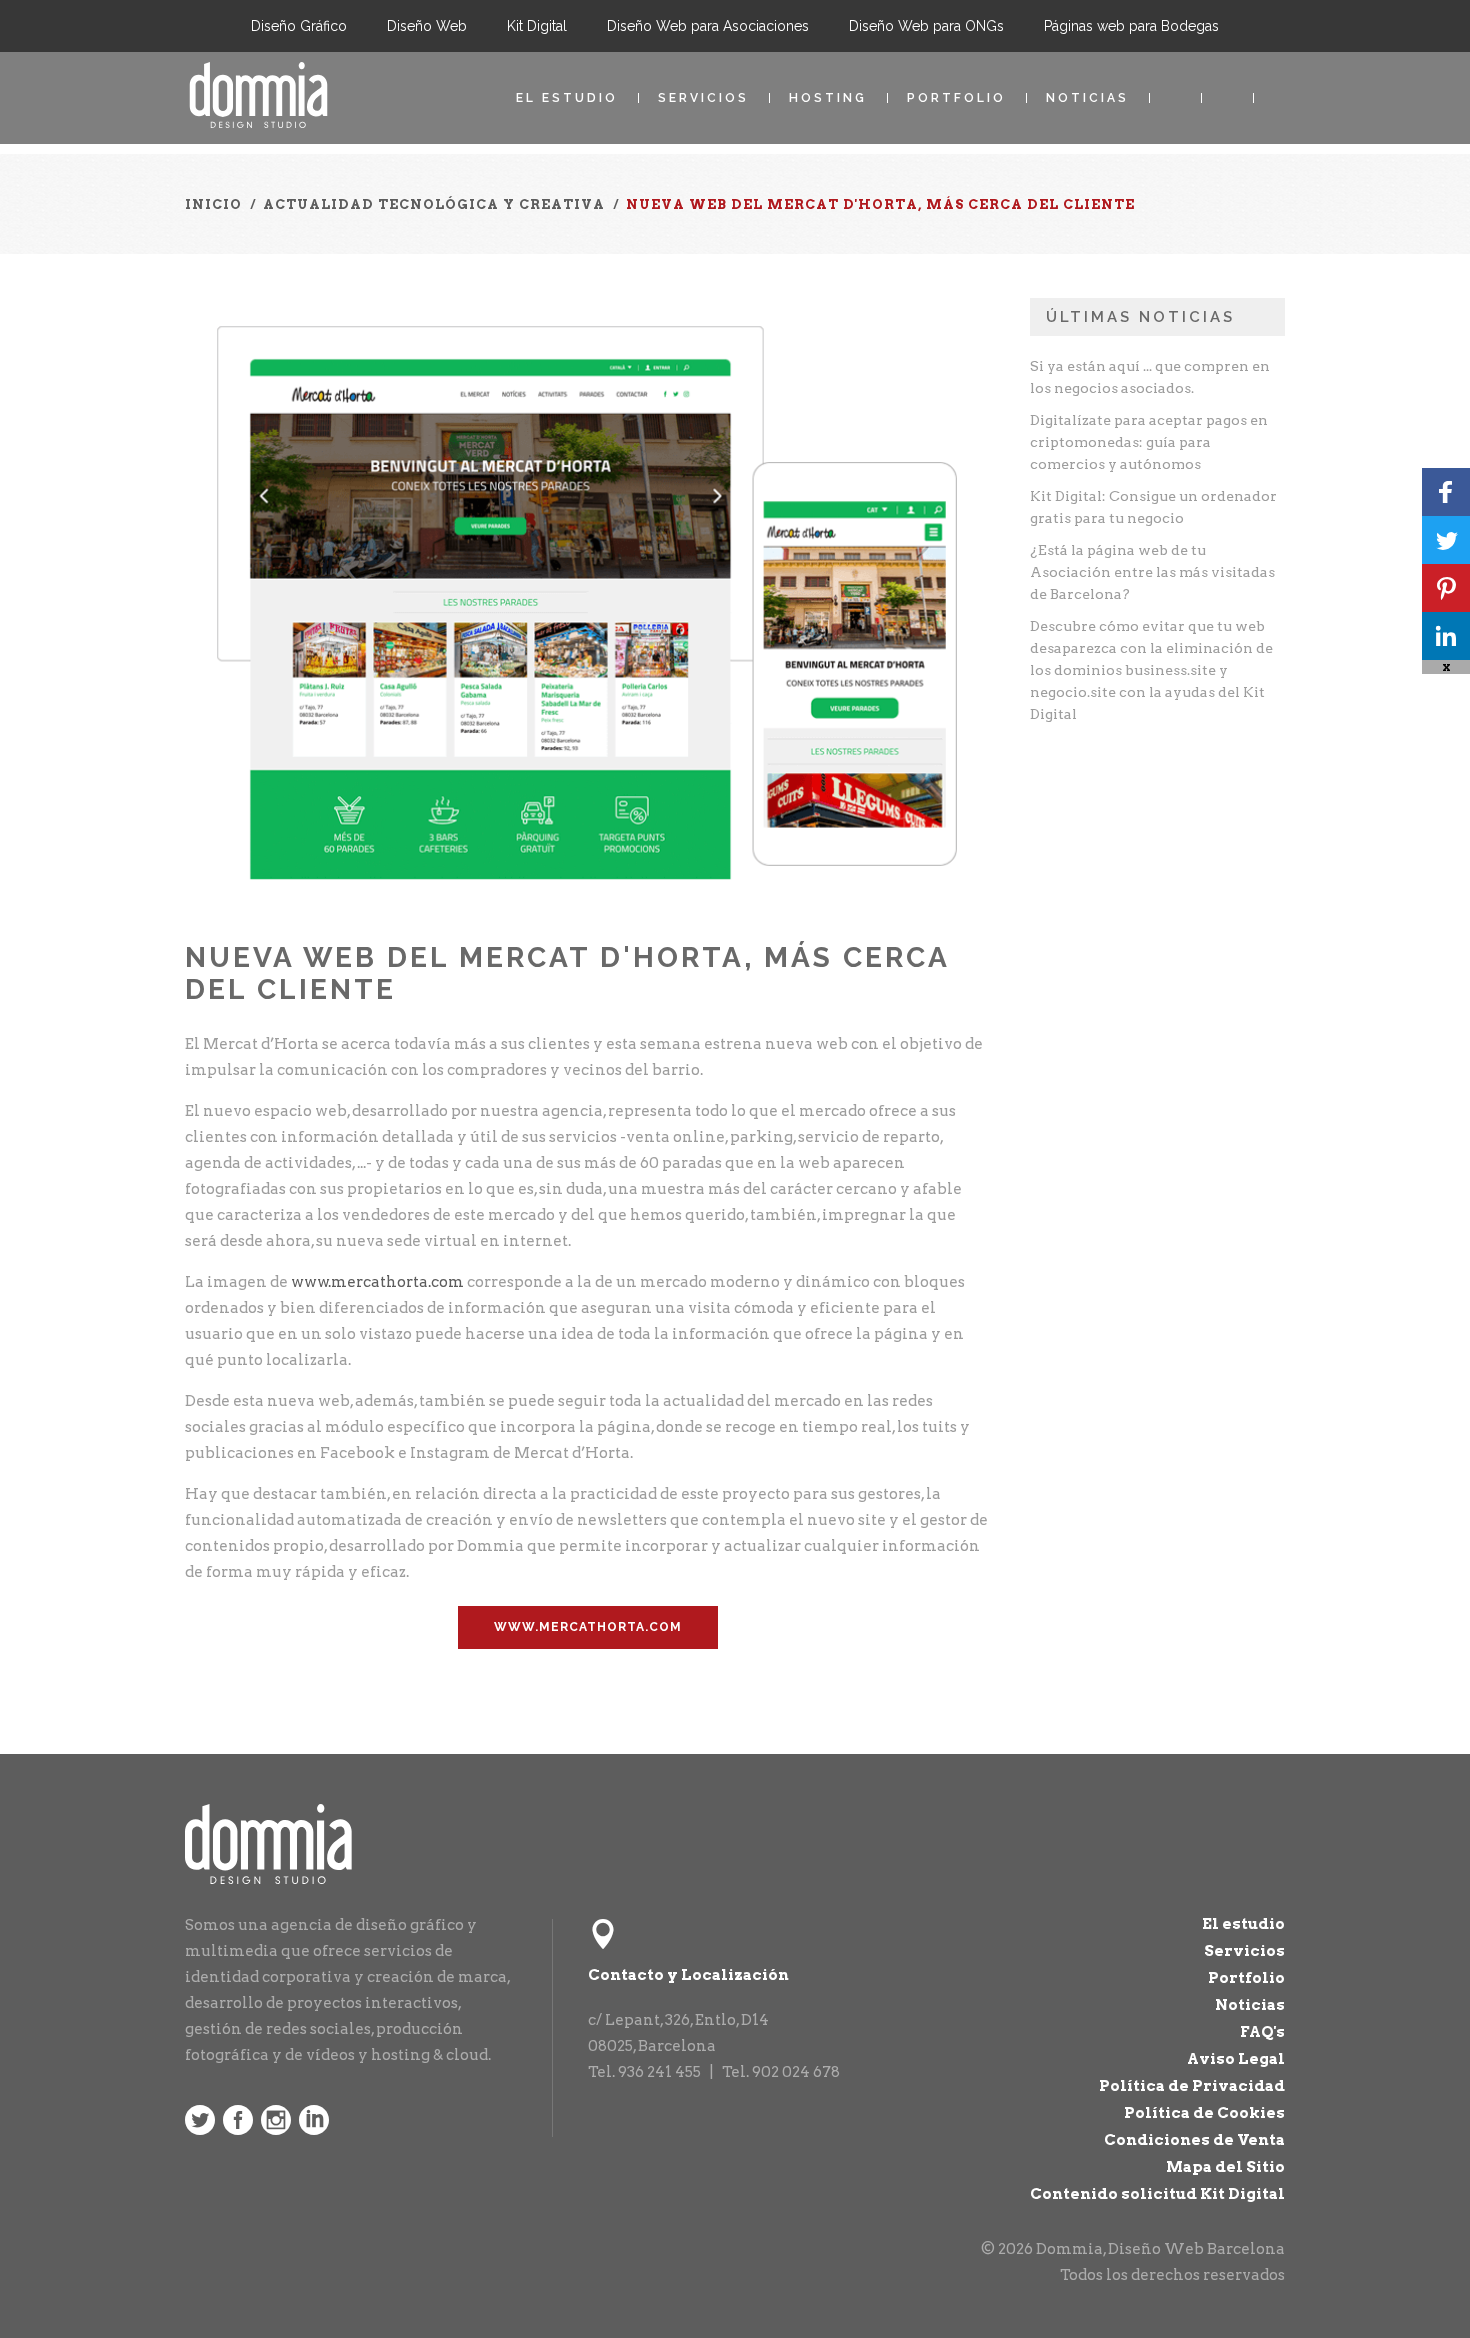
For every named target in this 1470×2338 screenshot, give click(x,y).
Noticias (1087, 98)
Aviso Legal (1236, 2059)
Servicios (703, 98)
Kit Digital (537, 26)
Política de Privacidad (1192, 2086)
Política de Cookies (1204, 2113)
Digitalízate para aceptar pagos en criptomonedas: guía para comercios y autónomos (1149, 442)
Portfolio (956, 98)
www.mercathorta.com (377, 1282)
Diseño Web (427, 26)
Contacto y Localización (688, 1975)
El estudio (567, 98)
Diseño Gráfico (299, 26)
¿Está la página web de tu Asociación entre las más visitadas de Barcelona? (1152, 572)
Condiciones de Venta (1194, 2140)
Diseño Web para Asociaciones (708, 26)
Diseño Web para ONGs (926, 26)
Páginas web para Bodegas (1131, 26)
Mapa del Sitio (1225, 2167)
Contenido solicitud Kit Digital (1157, 2194)
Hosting (828, 98)
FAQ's (1262, 2032)
